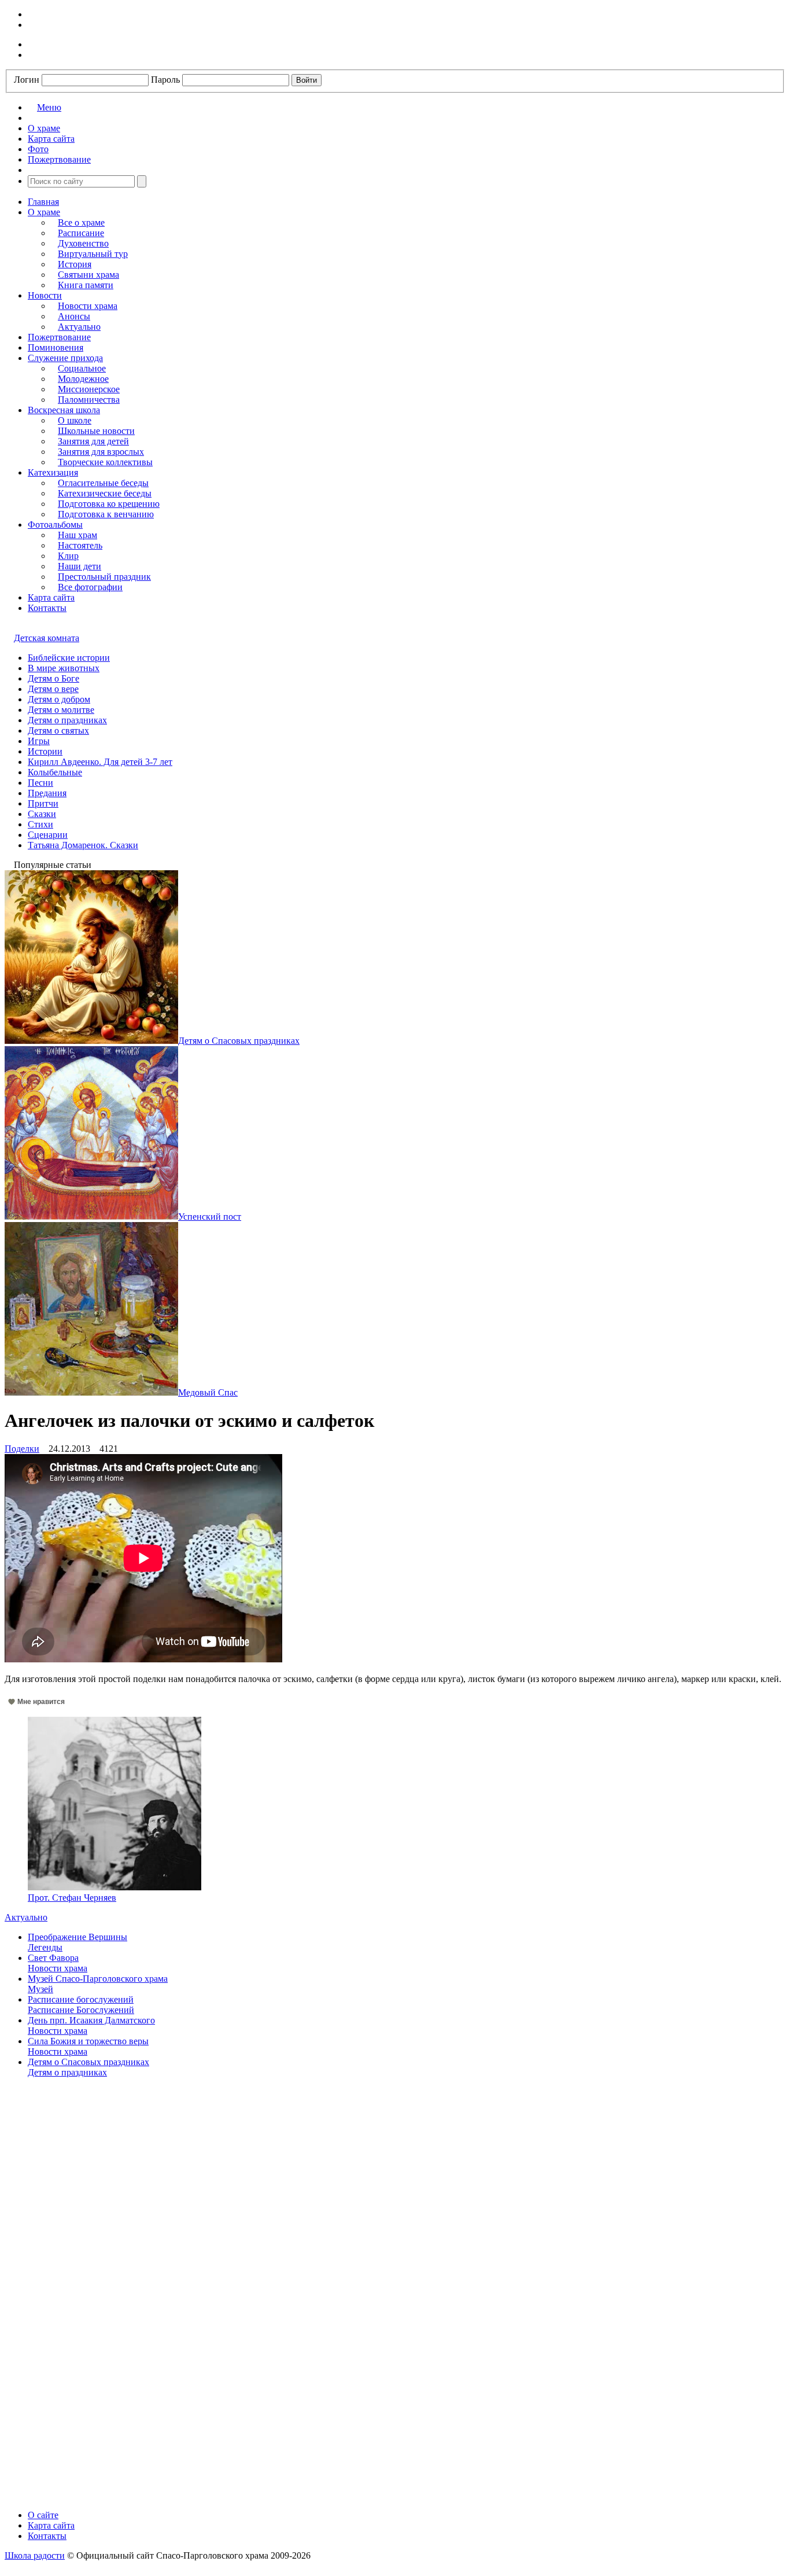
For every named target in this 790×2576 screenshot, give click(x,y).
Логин (27, 80)
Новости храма (88, 306)
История (75, 264)
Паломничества (89, 400)
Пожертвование (59, 337)
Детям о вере (53, 689)
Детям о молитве (61, 710)
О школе (75, 420)
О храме (44, 212)
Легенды (45, 1947)
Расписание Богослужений (81, 2010)
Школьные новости (96, 431)
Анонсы (74, 316)
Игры (39, 741)
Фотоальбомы (55, 525)
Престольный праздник (104, 577)
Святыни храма (88, 275)
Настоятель (80, 545)
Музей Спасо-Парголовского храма (98, 1979)
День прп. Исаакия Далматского (91, 2020)
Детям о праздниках (67, 720)
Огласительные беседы (103, 483)
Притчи (43, 803)
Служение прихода (65, 358)
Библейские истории (69, 658)
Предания (47, 793)
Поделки (22, 1449)
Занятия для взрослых (101, 452)
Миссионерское (89, 389)
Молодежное (83, 379)
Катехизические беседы (105, 493)
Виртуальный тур (93, 254)
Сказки (42, 814)
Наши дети (80, 566)
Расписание (81, 233)
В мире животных (64, 668)
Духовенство (83, 243)
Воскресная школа (64, 410)
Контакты (47, 608)
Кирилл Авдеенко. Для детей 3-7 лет (100, 762)
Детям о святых (58, 731)
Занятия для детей (93, 441)
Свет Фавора (53, 1958)
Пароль (165, 80)
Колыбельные (55, 772)
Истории (45, 751)
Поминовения (56, 347)
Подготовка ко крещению (109, 504)
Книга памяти (86, 285)
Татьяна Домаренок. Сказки (83, 845)
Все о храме (81, 222)
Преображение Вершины (77, 1937)
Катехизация (53, 472)
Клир (68, 556)
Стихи (40, 824)
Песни (40, 783)
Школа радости (35, 2555)
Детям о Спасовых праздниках (88, 2062)
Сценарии (48, 835)
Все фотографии (90, 587)
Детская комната (47, 638)
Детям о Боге (53, 678)
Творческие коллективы (105, 462)
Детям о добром (59, 699)
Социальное (82, 368)
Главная (43, 202)
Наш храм (77, 535)
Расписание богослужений (81, 1999)
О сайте (43, 2515)
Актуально (79, 327)
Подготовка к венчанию (106, 514)
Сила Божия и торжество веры (88, 2041)
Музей (40, 1989)
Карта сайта (51, 597)
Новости (45, 295)
